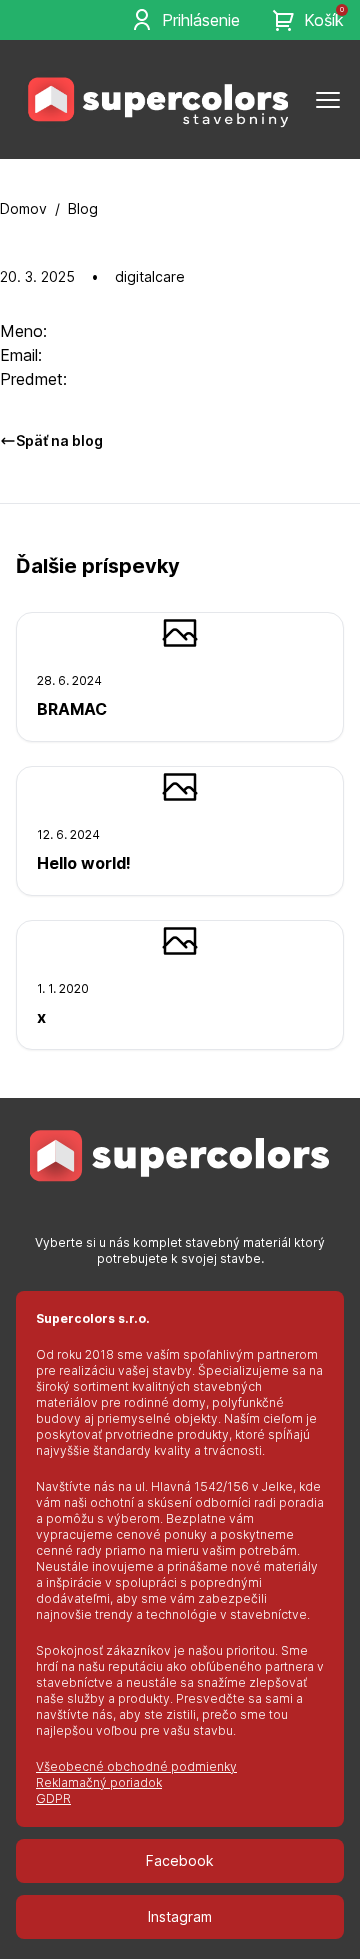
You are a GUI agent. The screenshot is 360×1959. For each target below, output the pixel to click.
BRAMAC (72, 709)
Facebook (180, 1860)
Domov (23, 208)
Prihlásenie (201, 20)
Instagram (180, 1916)
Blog (83, 208)
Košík (324, 19)
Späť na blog (59, 440)
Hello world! (84, 863)
